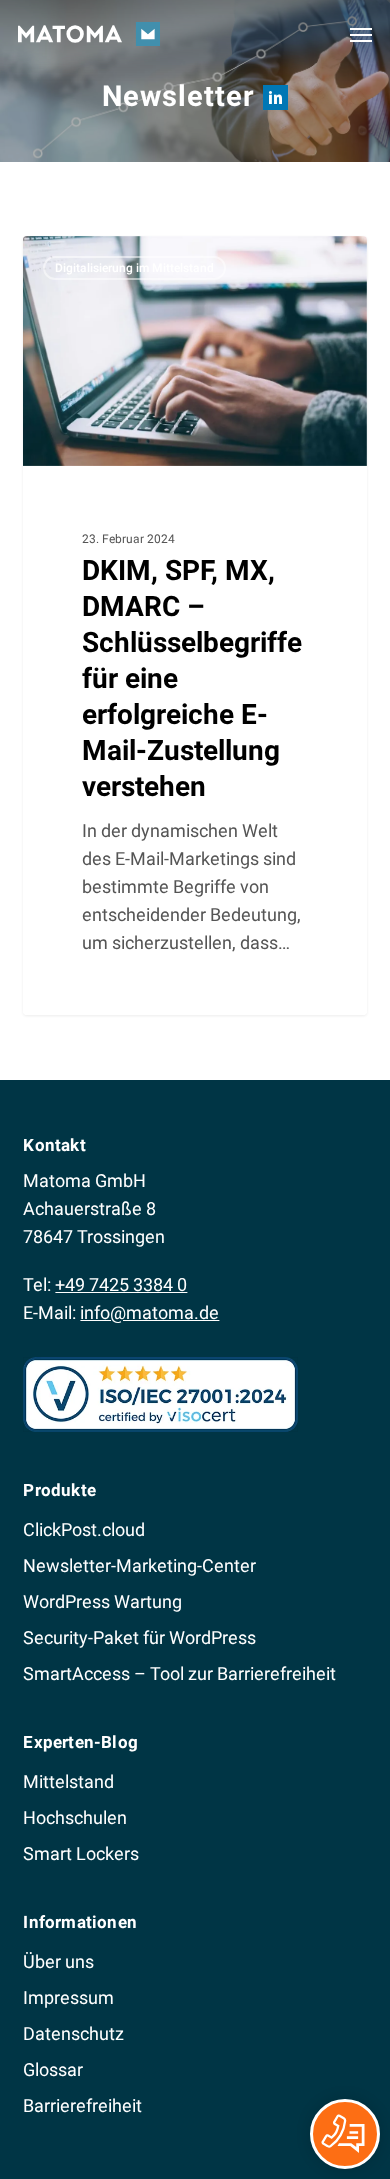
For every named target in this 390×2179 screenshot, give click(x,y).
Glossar (53, 2069)
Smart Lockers (81, 1853)
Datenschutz (73, 2033)
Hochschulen (75, 1817)
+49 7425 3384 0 (121, 1284)
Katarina (87, 258)
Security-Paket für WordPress (139, 1637)
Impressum (68, 1997)
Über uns (58, 1961)
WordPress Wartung (102, 1601)
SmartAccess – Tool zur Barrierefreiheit (179, 1673)
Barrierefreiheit (82, 2105)
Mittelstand (68, 1781)
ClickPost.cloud (84, 1529)
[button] (361, 34)
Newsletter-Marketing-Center (139, 1565)
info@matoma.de (149, 1312)
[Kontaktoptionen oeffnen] (345, 2134)
